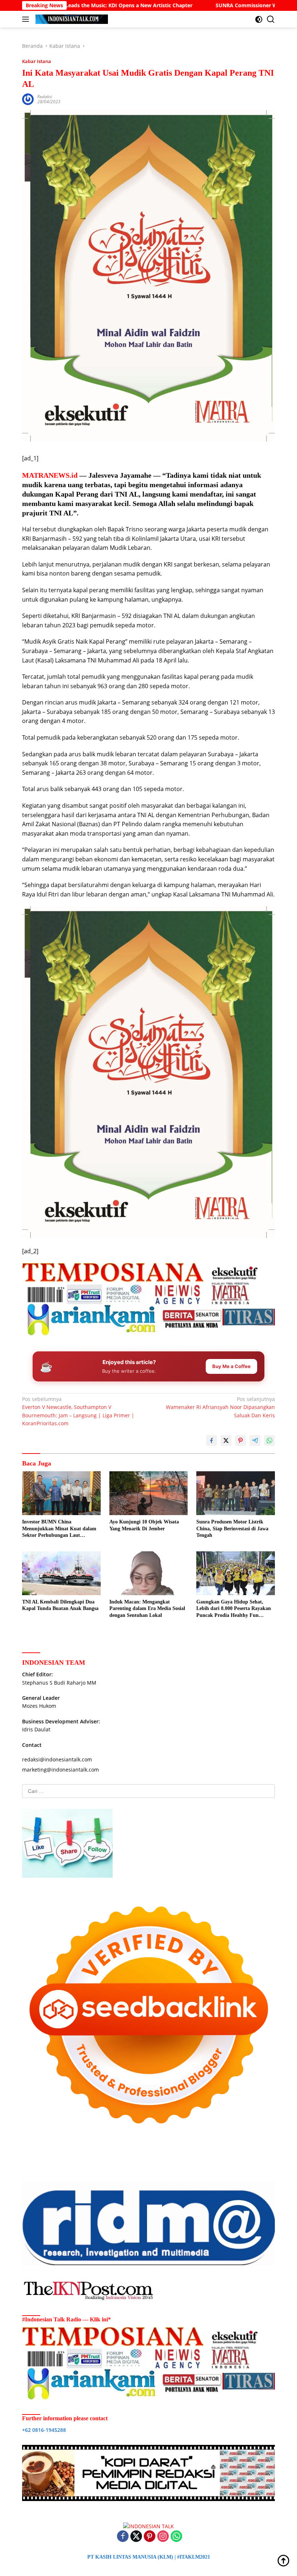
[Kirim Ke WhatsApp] (269, 1440)
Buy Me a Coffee (231, 1366)
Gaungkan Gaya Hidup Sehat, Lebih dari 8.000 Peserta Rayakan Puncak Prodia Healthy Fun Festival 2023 (234, 1609)
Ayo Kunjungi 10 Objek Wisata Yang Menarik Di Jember (144, 1525)
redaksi (45, 97)
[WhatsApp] (176, 2537)
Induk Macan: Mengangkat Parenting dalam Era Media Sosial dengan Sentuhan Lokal (147, 1608)
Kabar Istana (37, 61)
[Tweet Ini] (226, 1440)
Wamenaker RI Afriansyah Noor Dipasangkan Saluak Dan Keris (220, 1407)
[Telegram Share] (255, 1440)
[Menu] (27, 19)
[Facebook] (123, 2537)
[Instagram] (163, 2537)
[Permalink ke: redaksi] (28, 99)
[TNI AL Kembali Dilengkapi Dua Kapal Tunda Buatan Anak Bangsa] (61, 1573)
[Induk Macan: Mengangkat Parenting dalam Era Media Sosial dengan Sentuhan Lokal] (149, 1573)
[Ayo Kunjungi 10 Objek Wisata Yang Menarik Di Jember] (149, 1493)
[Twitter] (136, 2537)
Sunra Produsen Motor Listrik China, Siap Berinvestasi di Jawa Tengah (232, 1528)
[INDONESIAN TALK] (71, 19)
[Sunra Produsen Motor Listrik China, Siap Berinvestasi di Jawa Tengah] (236, 1493)
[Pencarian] (271, 19)
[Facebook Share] (212, 1440)
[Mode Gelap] (259, 19)
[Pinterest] (150, 2537)
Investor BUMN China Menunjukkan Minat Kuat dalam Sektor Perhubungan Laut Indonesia (59, 1529)
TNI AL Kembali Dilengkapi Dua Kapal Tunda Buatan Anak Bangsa (60, 1605)
